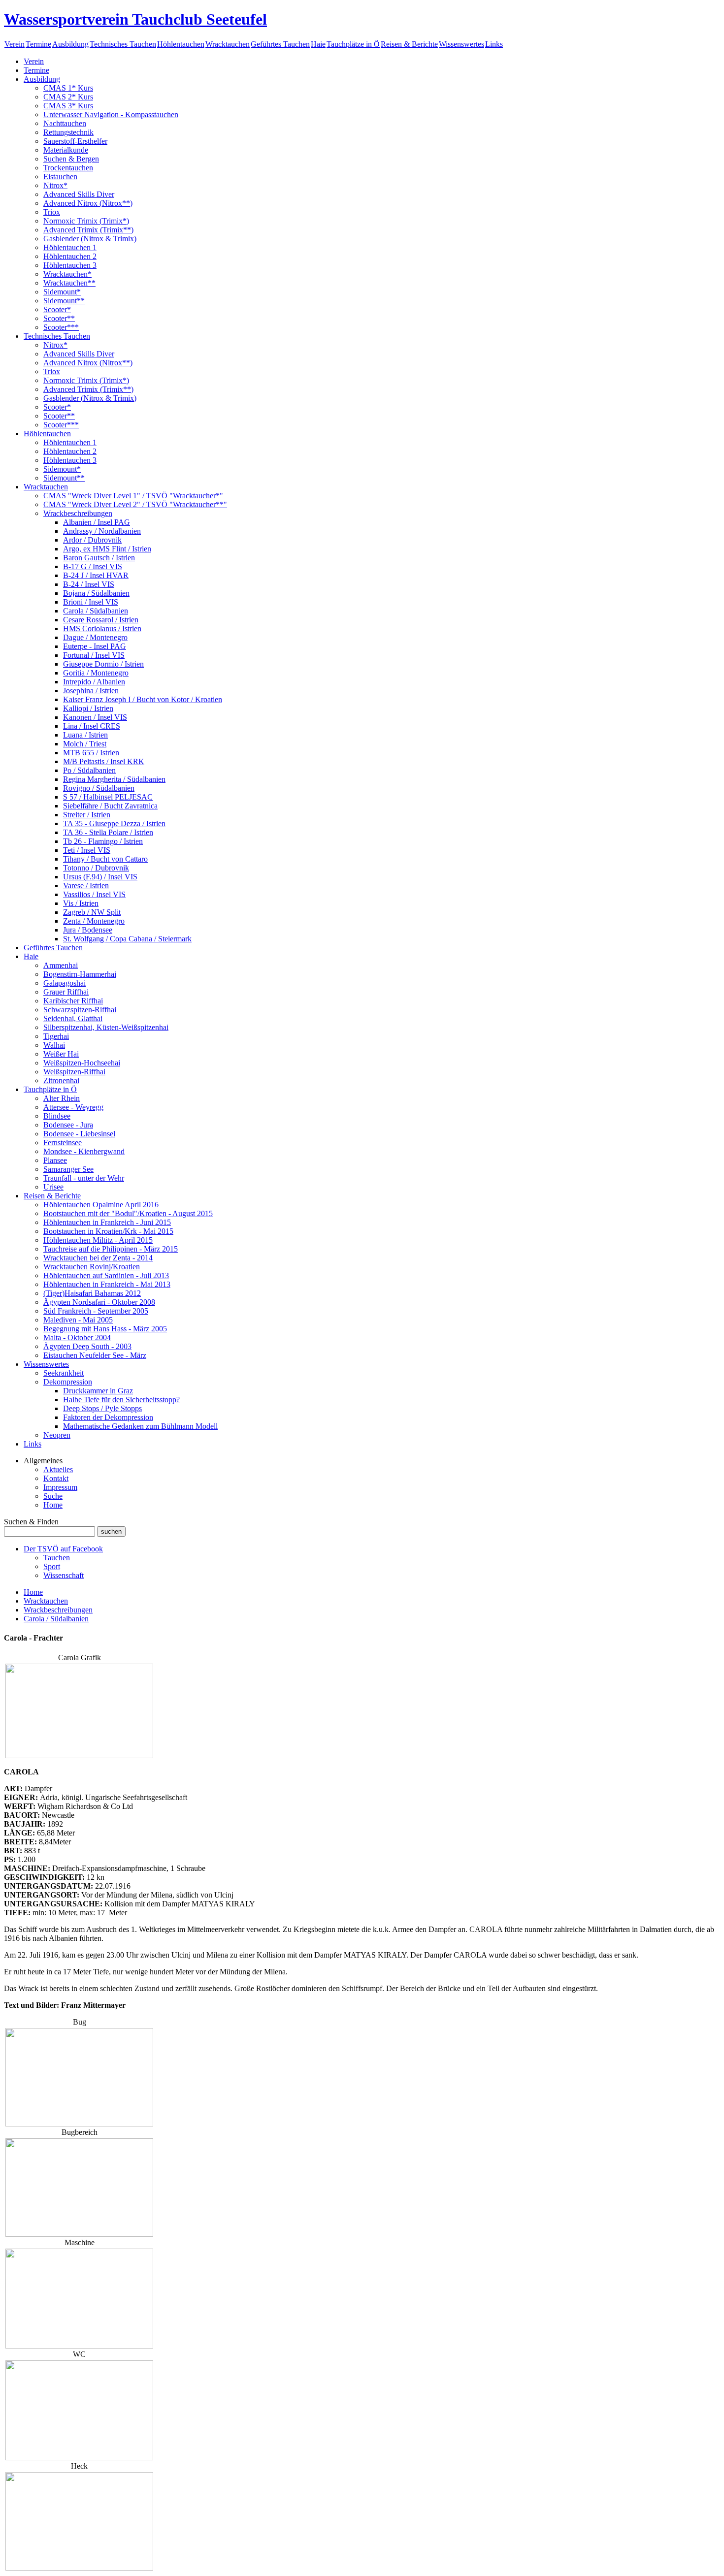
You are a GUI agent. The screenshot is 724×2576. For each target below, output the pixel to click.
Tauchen (57, 1558)
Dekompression (68, 1382)
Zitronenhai (61, 1080)
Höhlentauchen (181, 44)
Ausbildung (70, 44)
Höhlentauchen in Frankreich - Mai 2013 (107, 1284)
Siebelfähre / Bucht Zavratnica (110, 806)
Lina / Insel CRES (92, 726)
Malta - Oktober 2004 (77, 1337)
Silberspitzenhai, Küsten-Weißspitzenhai (106, 1027)
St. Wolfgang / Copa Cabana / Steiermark (127, 939)
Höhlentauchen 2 (70, 256)
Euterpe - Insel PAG (95, 646)
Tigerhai (56, 1036)
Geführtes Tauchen (280, 44)
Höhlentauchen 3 (70, 265)
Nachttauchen (65, 123)
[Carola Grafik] (79, 1755)
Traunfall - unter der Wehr (84, 1178)
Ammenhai (61, 965)
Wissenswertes (461, 44)
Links (494, 44)
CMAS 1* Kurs (68, 88)
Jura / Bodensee (88, 930)
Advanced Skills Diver (79, 194)
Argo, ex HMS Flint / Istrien (107, 549)
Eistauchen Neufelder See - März (95, 1355)
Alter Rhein (62, 1098)
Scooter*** (61, 327)
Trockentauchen (68, 168)
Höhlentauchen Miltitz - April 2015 (98, 1240)
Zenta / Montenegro (94, 921)
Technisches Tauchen (123, 44)
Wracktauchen (228, 44)
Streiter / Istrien (87, 815)
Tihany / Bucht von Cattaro (105, 859)
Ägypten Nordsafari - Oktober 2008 (99, 1302)
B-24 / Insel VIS (89, 584)
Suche (53, 1496)
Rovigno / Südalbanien (99, 788)
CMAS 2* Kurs (68, 97)
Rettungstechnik (68, 132)
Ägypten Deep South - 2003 (87, 1346)
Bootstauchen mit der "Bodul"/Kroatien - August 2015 (128, 1213)
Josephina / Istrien (91, 691)
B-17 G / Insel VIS (93, 566)
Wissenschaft (64, 1575)
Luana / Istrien (85, 735)
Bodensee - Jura (68, 1125)
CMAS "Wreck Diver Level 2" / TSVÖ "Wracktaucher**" (135, 504)
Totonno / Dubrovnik (96, 868)
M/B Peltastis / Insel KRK (104, 761)
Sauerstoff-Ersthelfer (75, 141)
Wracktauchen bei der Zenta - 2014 (98, 1258)
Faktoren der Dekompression (108, 1417)
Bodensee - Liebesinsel (79, 1134)
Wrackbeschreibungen (78, 513)
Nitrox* (55, 185)
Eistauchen (60, 177)
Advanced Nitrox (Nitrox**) (88, 203)
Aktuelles (58, 1469)
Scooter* (57, 309)
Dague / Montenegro (95, 637)
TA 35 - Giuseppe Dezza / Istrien (114, 823)
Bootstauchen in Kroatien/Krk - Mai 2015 (108, 1231)
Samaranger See (68, 1169)
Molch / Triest (85, 744)
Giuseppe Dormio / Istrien (103, 664)
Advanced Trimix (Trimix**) (88, 230)
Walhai (54, 1045)
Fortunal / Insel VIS (94, 655)
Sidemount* (62, 292)
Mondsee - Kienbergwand (84, 1151)
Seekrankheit (64, 1373)
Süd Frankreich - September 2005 (96, 1311)
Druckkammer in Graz (98, 1391)
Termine (38, 44)
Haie (318, 44)
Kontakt (56, 1478)
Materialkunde (66, 150)
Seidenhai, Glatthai (73, 1018)
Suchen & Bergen (71, 159)
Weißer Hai (61, 1054)
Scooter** (59, 318)
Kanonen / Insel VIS (95, 717)
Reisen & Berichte (409, 44)
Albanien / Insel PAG (97, 522)
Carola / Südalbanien (96, 611)
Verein (15, 44)
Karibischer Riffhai (73, 1001)
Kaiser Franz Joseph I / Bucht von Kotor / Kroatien (143, 699)
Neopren (57, 1435)
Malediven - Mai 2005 (78, 1320)
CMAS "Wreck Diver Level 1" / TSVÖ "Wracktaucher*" (133, 496)
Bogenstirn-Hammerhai (80, 974)
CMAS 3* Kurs (68, 106)
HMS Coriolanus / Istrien (102, 628)
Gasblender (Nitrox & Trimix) (90, 239)
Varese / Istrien (86, 885)
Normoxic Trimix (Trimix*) (86, 221)
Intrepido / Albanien (94, 682)
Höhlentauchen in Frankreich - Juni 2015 (107, 1222)
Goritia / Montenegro (96, 673)
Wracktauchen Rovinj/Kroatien (92, 1267)
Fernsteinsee (63, 1143)
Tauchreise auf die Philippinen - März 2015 (111, 1249)
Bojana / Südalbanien (96, 593)
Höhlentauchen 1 (70, 247)
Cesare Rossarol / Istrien (101, 620)
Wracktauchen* (67, 274)
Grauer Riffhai (66, 992)
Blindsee (57, 1116)
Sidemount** (64, 301)
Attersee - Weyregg (73, 1107)
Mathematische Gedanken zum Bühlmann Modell (140, 1426)
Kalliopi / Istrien (88, 708)
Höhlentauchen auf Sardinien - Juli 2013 (106, 1275)
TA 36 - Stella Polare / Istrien (108, 832)
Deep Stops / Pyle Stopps (102, 1408)
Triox (52, 212)
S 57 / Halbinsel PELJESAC (108, 797)
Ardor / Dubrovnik (92, 540)
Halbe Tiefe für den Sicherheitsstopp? (121, 1400)
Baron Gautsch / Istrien (99, 558)
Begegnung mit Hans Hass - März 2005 (105, 1329)
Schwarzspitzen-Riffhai (80, 1010)
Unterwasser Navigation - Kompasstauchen (111, 114)
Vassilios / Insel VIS (94, 894)
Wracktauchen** (69, 283)
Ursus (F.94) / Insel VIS (100, 877)
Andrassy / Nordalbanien (102, 531)
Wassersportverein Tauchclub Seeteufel (135, 19)
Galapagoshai (65, 983)
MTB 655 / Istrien (91, 753)
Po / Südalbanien (89, 770)
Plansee (55, 1160)
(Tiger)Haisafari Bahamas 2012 (92, 1293)
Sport (52, 1566)
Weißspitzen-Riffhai (74, 1072)
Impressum (60, 1487)
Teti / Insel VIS (87, 850)
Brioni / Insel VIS (91, 602)
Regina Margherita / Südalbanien (114, 779)
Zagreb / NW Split (92, 912)
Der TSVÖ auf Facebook (63, 1549)
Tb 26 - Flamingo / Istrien (103, 841)
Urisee (53, 1187)
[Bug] (79, 2124)
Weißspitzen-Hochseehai (82, 1063)
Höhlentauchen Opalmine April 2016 (101, 1205)
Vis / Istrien (81, 903)
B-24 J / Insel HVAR (96, 575)
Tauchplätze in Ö (353, 44)
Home (53, 1505)
